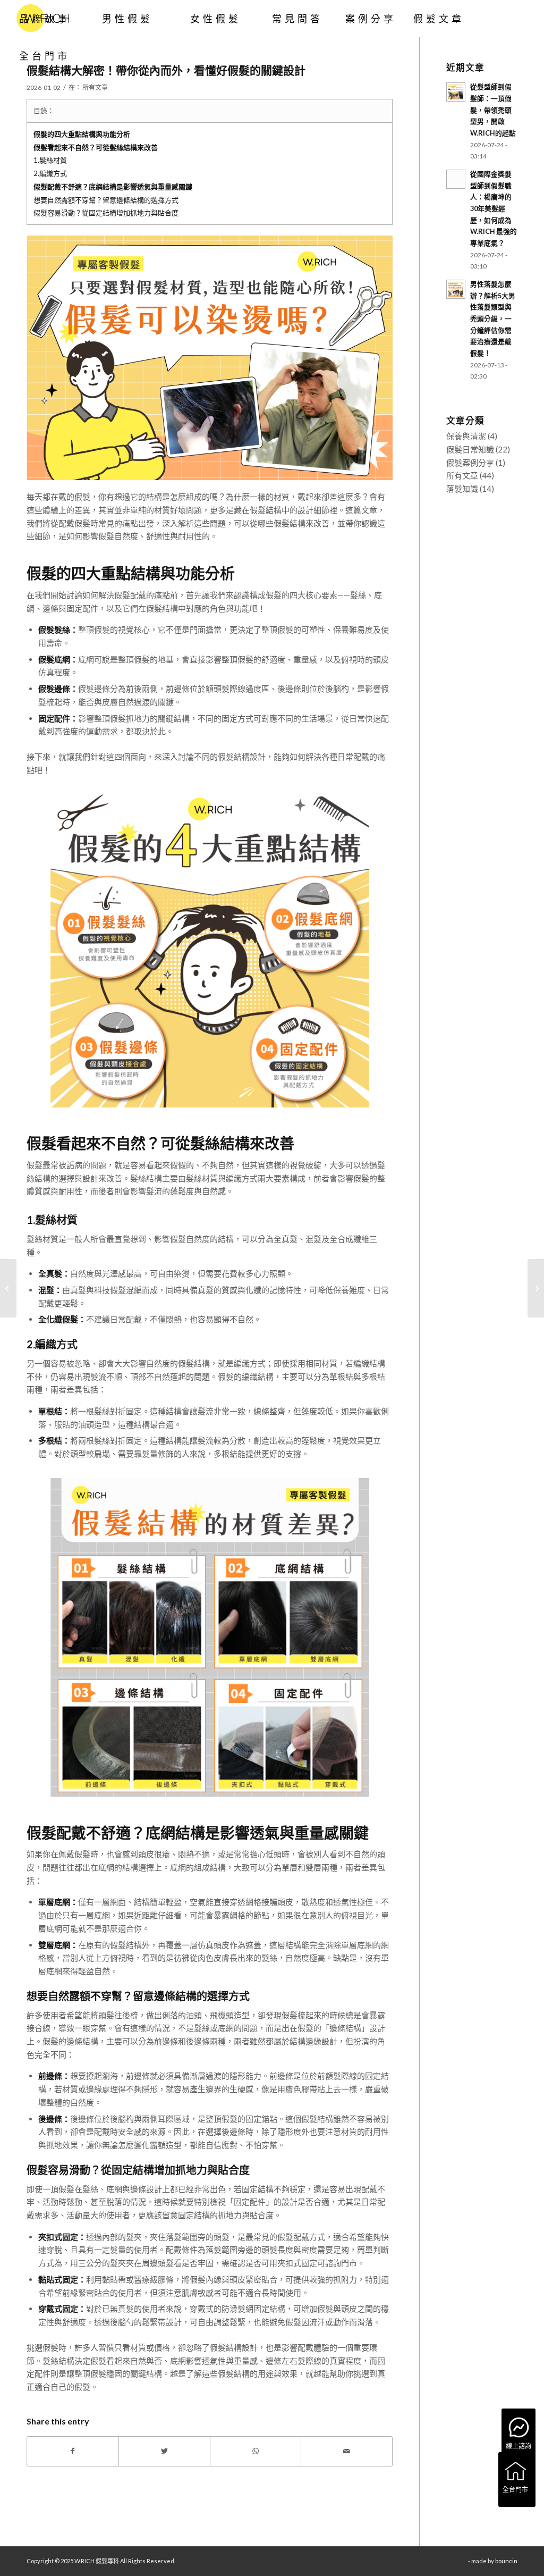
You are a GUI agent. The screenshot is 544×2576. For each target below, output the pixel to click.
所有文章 (95, 87)
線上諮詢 (518, 2446)
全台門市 (515, 2490)
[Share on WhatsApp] (256, 2451)
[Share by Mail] (347, 2451)
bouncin (506, 2561)
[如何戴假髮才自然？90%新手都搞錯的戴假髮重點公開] (536, 1288)
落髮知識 (462, 489)
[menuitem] (45, 19)
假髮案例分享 (470, 463)
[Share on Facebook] (73, 2451)
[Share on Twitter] (164, 2451)
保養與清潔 (466, 436)
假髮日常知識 (470, 449)
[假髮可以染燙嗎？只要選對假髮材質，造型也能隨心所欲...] (8, 1288)
